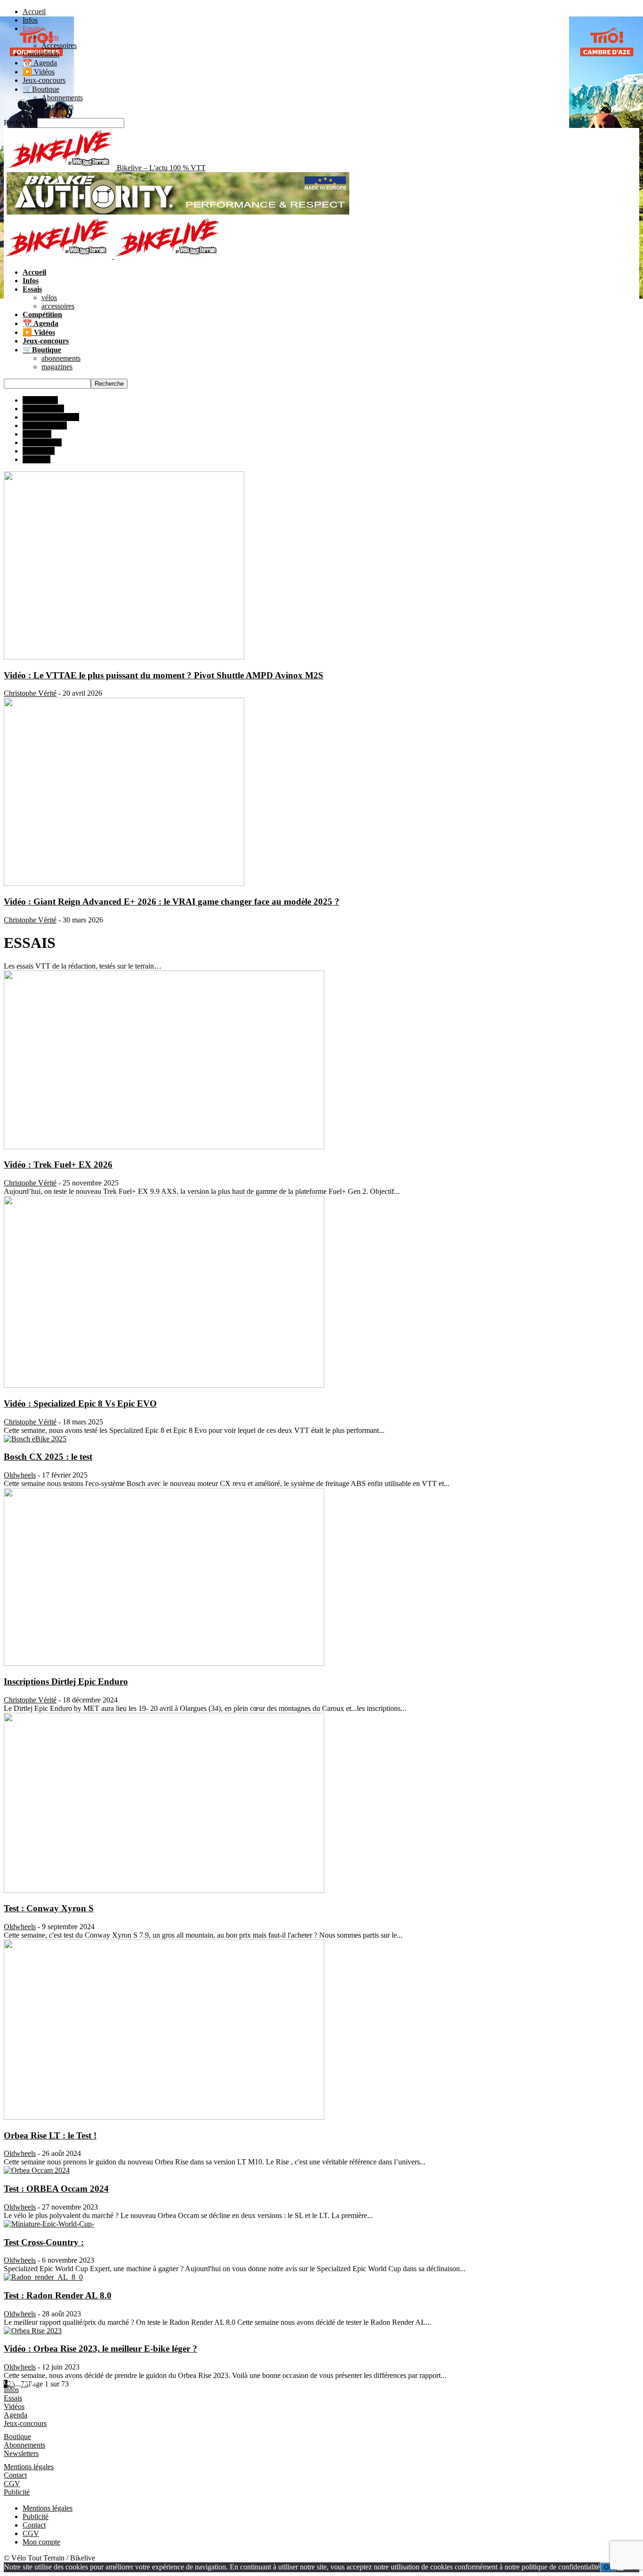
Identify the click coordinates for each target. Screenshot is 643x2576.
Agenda (16, 2415)
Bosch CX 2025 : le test (48, 1457)
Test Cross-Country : (44, 2242)
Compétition (41, 54)
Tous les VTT (43, 409)
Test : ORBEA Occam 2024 (56, 2189)
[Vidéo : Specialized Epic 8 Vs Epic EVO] (164, 1385)
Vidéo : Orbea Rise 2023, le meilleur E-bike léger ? (100, 2349)
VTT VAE (39, 451)
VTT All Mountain (51, 417)
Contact (15, 2475)
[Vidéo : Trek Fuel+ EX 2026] (164, 1147)
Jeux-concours (44, 80)
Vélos (50, 37)
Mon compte (41, 2542)
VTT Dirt (37, 434)
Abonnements (62, 98)
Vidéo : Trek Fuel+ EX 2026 (58, 1165)
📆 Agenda (40, 63)
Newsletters (21, 2453)
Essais (32, 28)
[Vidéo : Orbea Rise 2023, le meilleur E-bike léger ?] (33, 2331)
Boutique (17, 2437)
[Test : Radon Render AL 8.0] (43, 2277)
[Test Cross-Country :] (49, 2224)
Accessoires (59, 45)
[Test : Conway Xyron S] (164, 1890)
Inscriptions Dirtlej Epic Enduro (66, 1682)
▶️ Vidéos (39, 72)
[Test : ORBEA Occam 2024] (37, 2170)
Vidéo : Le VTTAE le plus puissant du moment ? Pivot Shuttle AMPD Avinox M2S (164, 675)
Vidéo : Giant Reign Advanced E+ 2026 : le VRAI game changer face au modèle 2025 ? (172, 902)
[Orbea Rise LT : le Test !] (164, 2117)
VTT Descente (45, 425)
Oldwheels (20, 1475)
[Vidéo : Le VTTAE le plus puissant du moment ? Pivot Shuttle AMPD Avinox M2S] (124, 657)
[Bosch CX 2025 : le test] (35, 1439)
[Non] (620, 2569)
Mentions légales (29, 2467)
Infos (30, 20)
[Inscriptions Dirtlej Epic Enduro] (164, 1663)
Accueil (34, 12)
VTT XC (36, 459)
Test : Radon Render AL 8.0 (58, 2295)
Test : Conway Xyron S (49, 1908)
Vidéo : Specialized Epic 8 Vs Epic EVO (80, 1403)
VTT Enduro (42, 442)
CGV (12, 2484)
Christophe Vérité (30, 693)
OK (608, 2567)
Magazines (57, 106)
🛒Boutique (41, 89)
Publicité (17, 2492)
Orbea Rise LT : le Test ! (50, 2135)
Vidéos (14, 2406)
